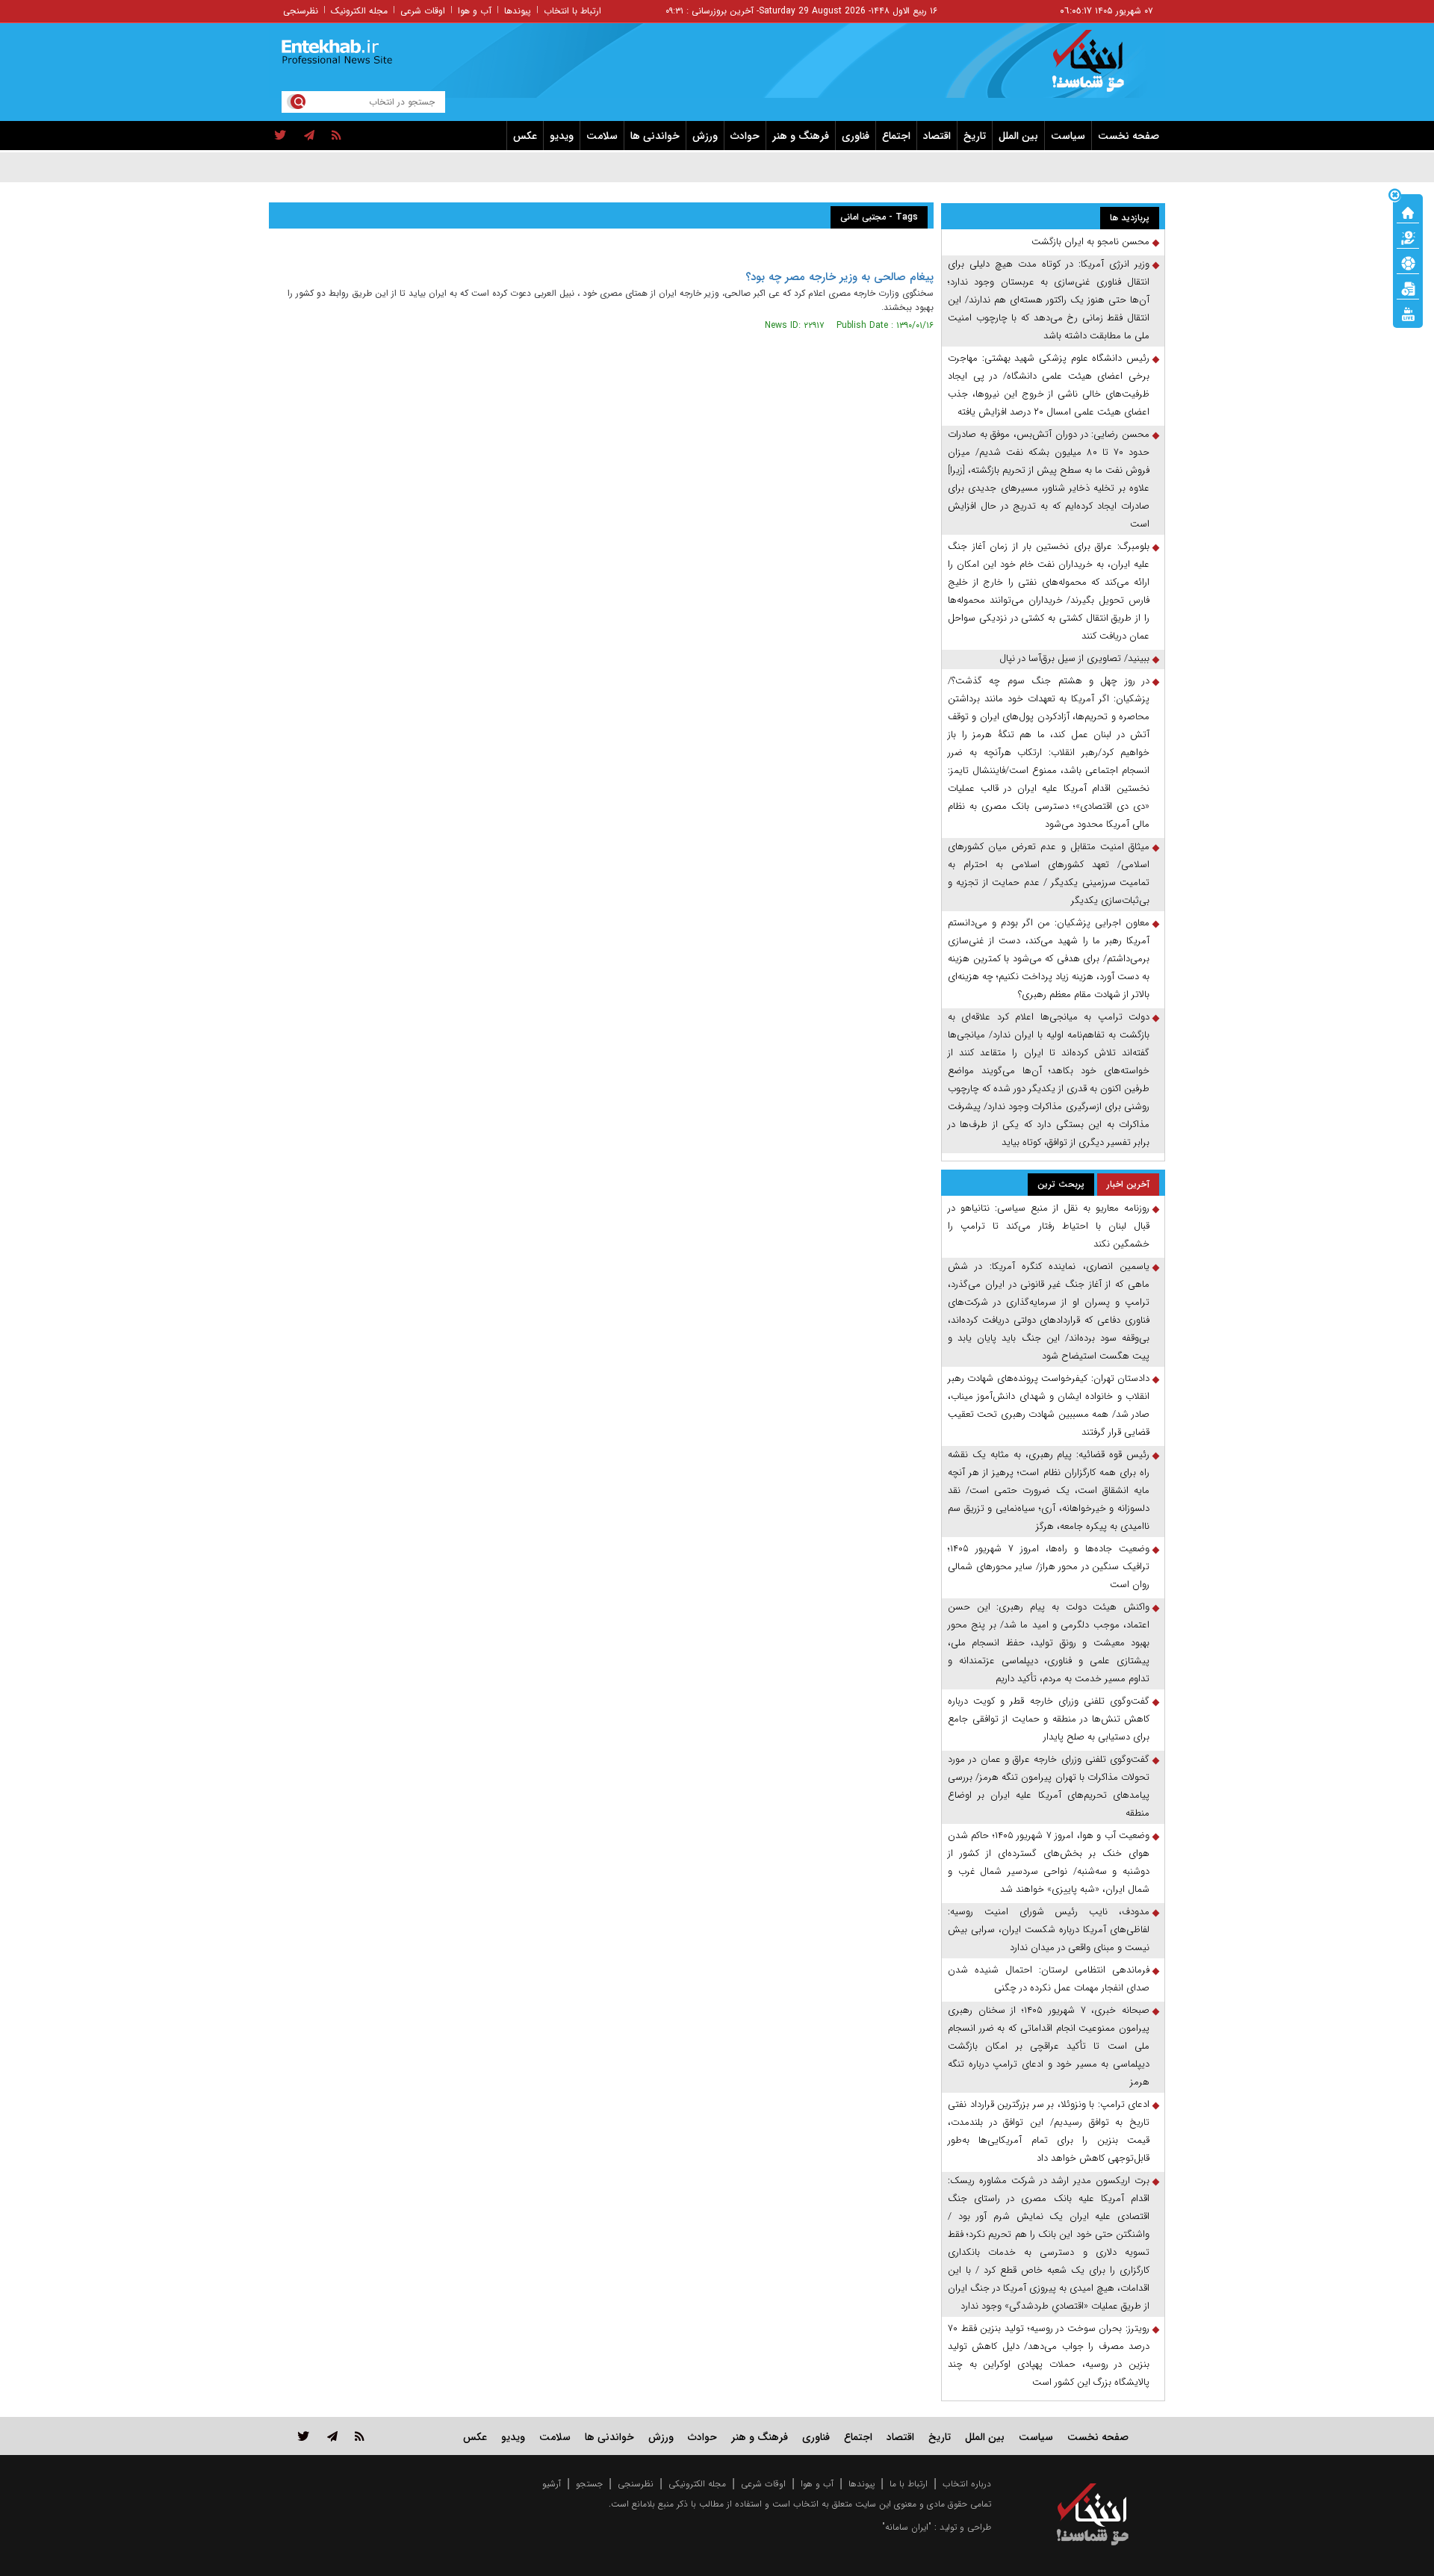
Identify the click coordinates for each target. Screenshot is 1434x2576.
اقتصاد (937, 136)
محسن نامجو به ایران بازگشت (1090, 242)
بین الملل (1018, 136)
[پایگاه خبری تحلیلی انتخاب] (1100, 68)
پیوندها (518, 11)
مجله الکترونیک (359, 11)
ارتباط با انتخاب (572, 11)
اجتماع (896, 136)
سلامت (602, 136)
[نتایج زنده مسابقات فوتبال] (1408, 313)
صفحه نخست (1129, 136)
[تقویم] (1408, 288)
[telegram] (309, 136)
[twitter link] (304, 2436)
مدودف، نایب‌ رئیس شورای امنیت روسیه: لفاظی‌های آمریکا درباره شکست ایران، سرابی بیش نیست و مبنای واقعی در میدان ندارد (1049, 1930)
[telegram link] (332, 2436)
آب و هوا (475, 11)
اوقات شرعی (423, 11)
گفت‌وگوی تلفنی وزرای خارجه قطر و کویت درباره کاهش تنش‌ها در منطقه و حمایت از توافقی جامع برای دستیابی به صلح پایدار (1049, 1719)
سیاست (1068, 136)
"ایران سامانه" (907, 2527)
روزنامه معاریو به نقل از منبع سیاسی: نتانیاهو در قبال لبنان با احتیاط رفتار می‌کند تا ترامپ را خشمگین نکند (1049, 1226)
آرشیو (552, 2484)
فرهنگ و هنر (801, 136)
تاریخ (975, 136)
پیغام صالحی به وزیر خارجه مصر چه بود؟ (839, 277)
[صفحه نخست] (1408, 211)
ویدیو (562, 136)
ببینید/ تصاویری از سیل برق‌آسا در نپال (1074, 658)
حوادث (745, 136)
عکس (525, 136)
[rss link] (360, 2436)
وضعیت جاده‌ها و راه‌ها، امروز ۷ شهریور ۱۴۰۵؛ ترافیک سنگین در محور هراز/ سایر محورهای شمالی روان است (1049, 1567)
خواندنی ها (655, 136)
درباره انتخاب (967, 2484)
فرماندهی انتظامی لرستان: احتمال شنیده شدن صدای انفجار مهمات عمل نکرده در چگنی (1049, 1979)
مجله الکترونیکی (697, 2484)
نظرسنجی (301, 11)
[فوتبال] (1408, 262)
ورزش (705, 136)
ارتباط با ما (909, 2484)
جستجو (589, 2484)
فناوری (856, 136)
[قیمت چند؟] (1408, 237)
